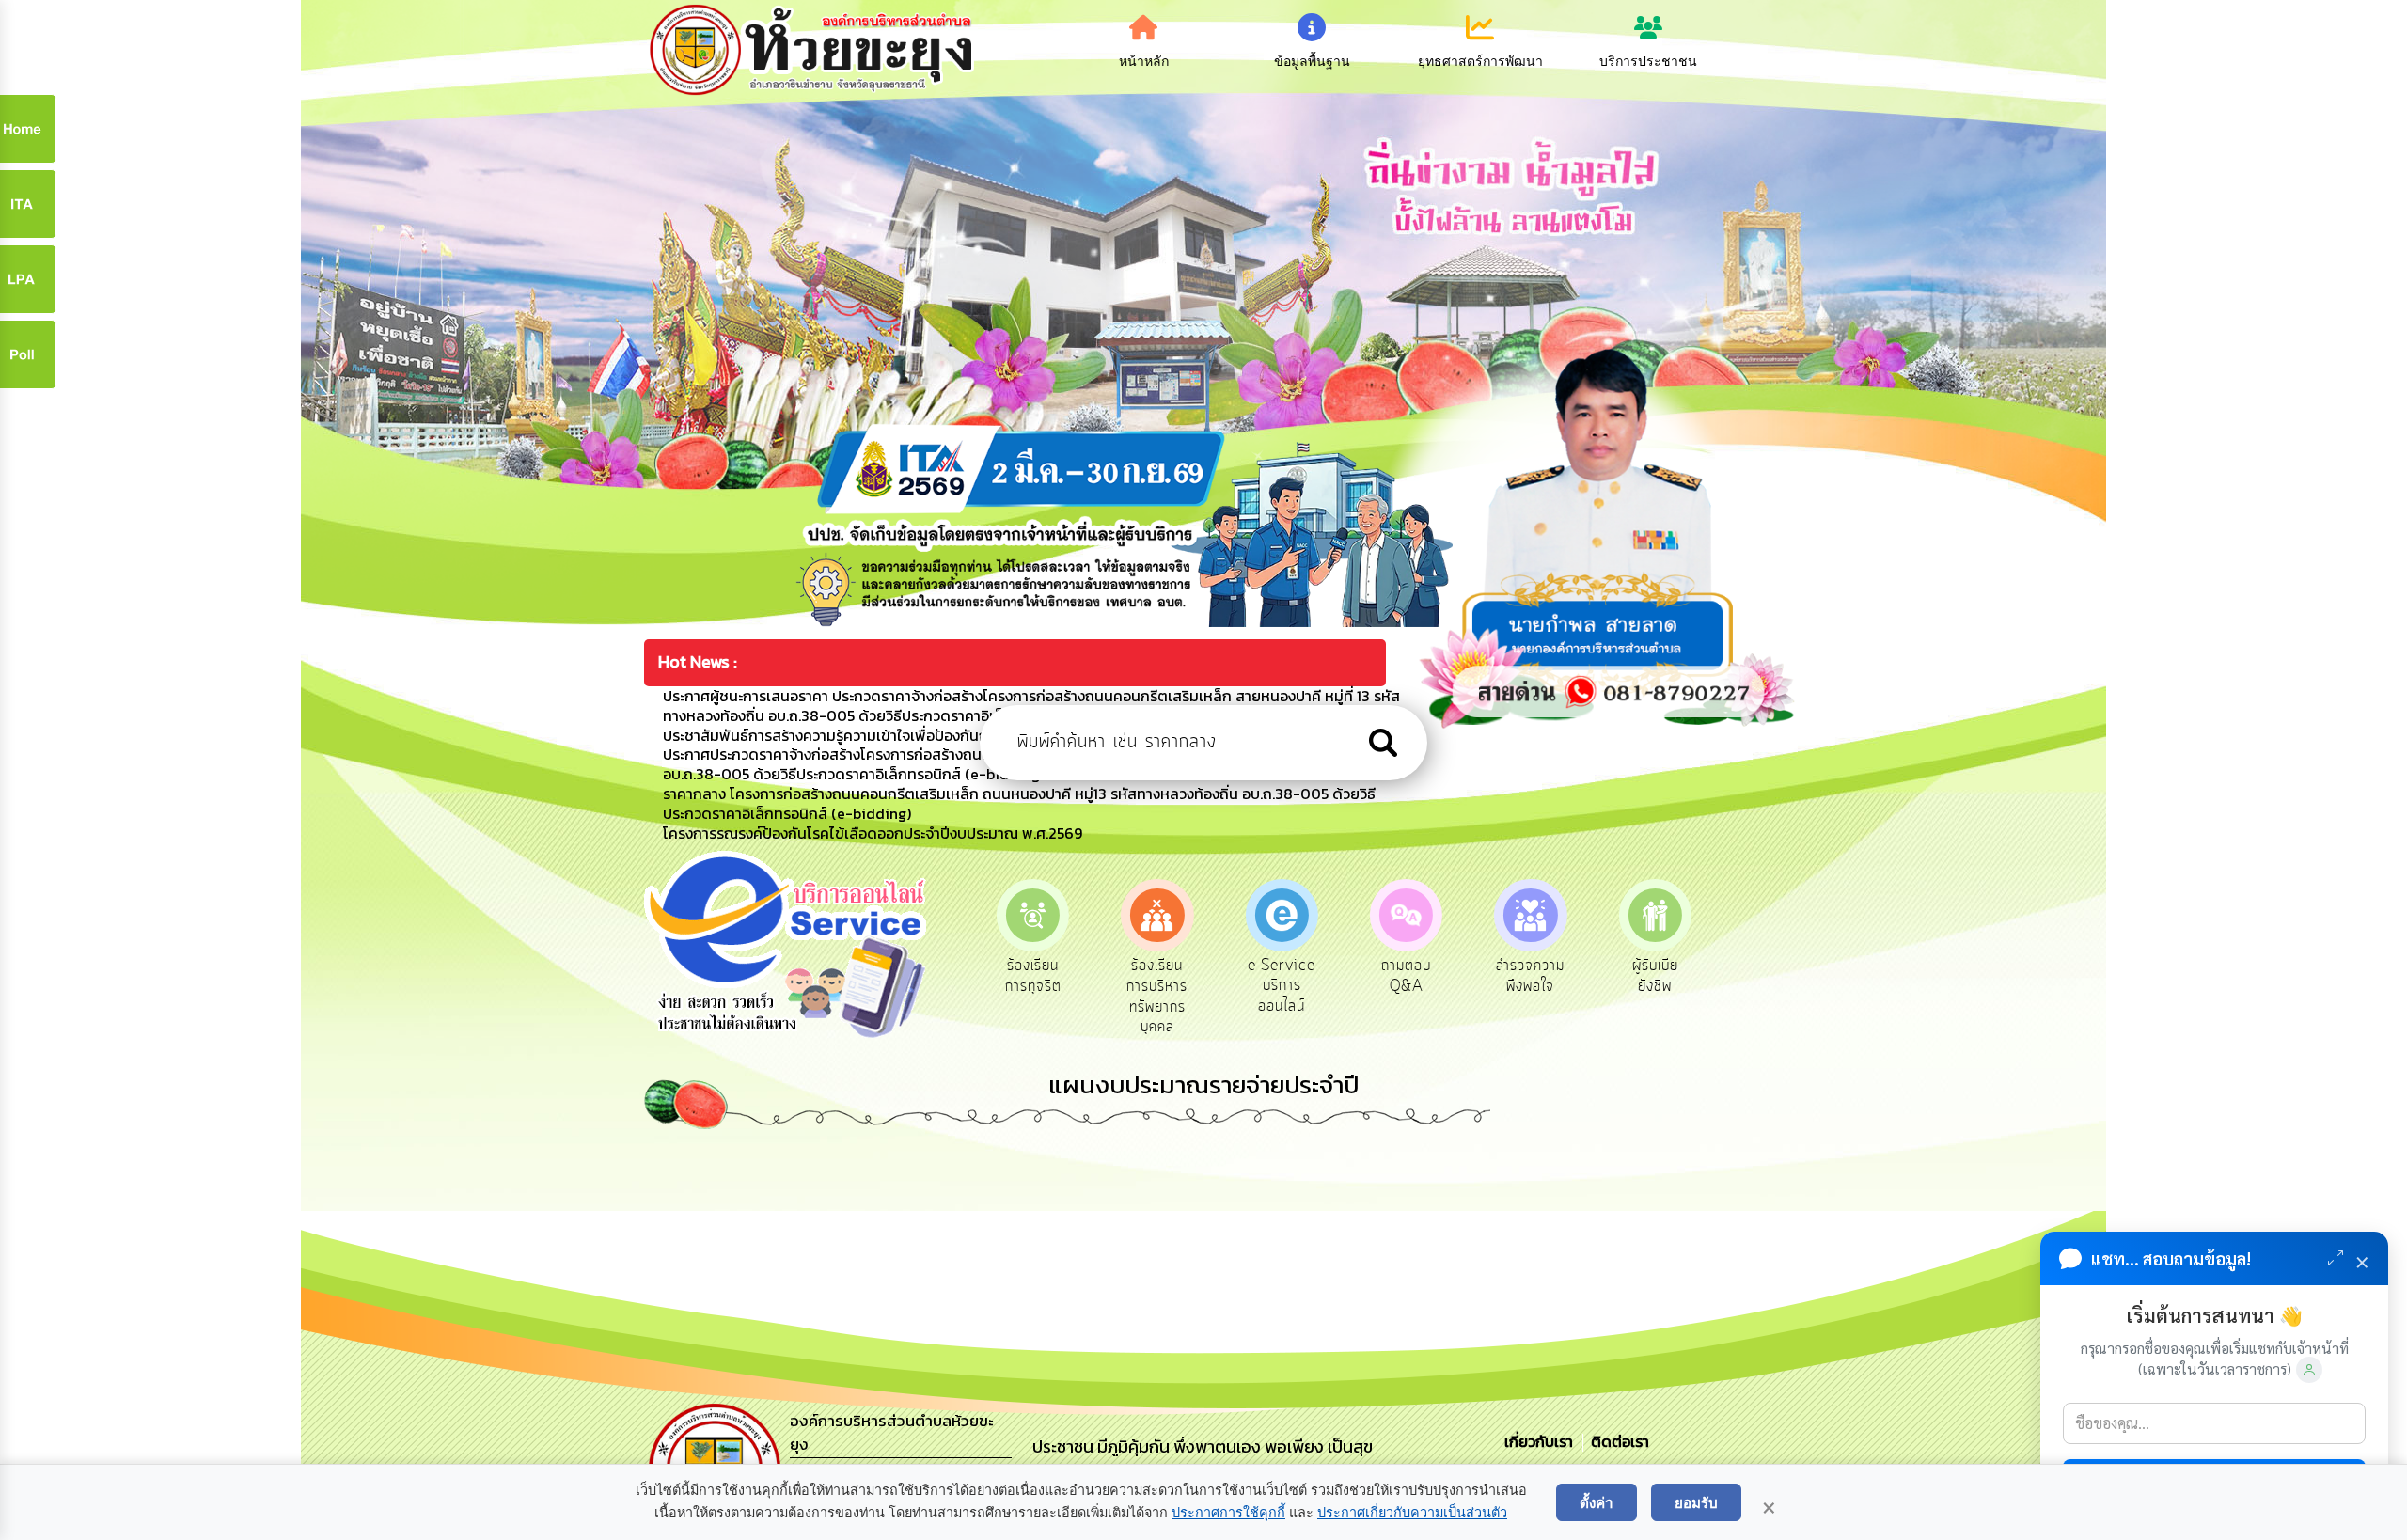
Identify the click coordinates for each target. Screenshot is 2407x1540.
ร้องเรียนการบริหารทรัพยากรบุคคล (1033, 996)
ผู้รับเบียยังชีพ (1530, 976)
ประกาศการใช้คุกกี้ (1228, 1513)
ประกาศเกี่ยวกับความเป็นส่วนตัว (1412, 1513)
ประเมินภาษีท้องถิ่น (1655, 976)
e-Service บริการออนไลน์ (1157, 986)
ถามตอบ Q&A (1282, 976)
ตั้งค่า (1597, 1502)
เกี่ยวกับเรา (1541, 1441)
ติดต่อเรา (1616, 1441)
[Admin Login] (2309, 1370)
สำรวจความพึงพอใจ (1406, 976)
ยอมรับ (1696, 1502)
